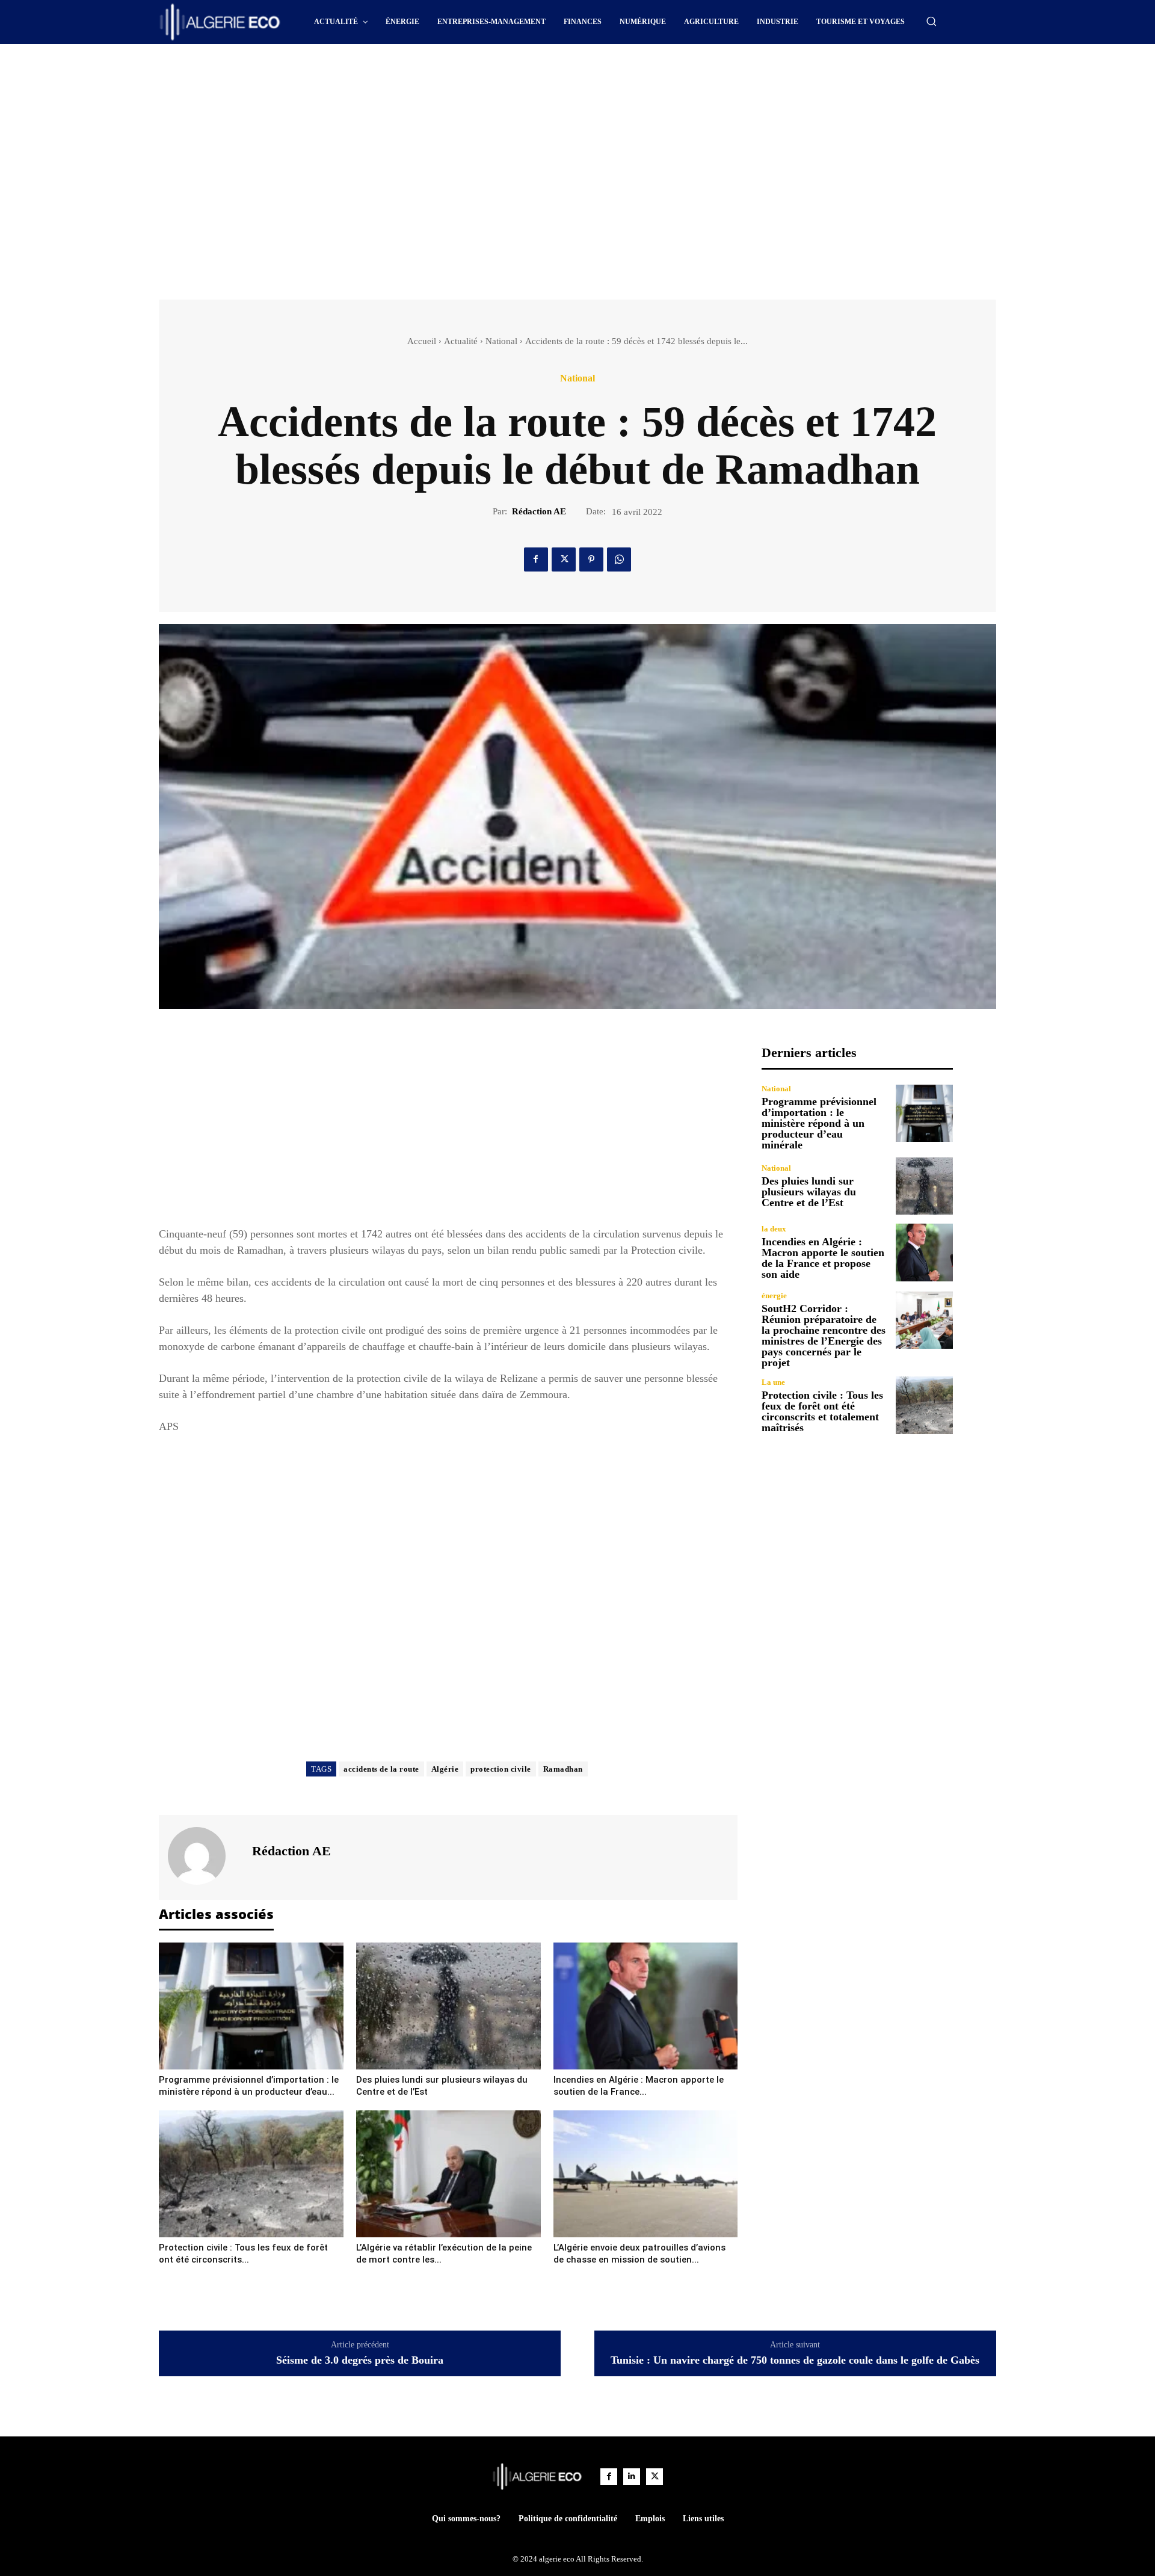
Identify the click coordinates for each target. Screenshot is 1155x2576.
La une (773, 1382)
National (501, 341)
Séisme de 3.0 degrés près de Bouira (360, 2360)
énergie (774, 1296)
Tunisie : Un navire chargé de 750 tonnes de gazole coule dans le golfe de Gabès (795, 2360)
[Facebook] (536, 559)
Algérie (445, 1769)
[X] (564, 559)
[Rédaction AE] (204, 1856)
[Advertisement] (475, 77)
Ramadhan (563, 1769)
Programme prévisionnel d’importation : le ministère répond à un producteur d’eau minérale (819, 1123)
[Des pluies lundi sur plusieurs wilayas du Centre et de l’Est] (448, 2006)
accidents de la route (381, 1769)
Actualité (461, 341)
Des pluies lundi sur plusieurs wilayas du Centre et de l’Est (809, 1192)
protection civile (501, 1769)
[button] (931, 21)
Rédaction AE (539, 511)
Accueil (422, 341)
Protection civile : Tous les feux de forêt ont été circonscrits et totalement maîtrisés (822, 1411)
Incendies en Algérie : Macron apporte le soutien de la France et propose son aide (823, 1258)
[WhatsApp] (619, 559)
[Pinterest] (591, 559)
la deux (774, 1229)
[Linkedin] (632, 2477)
